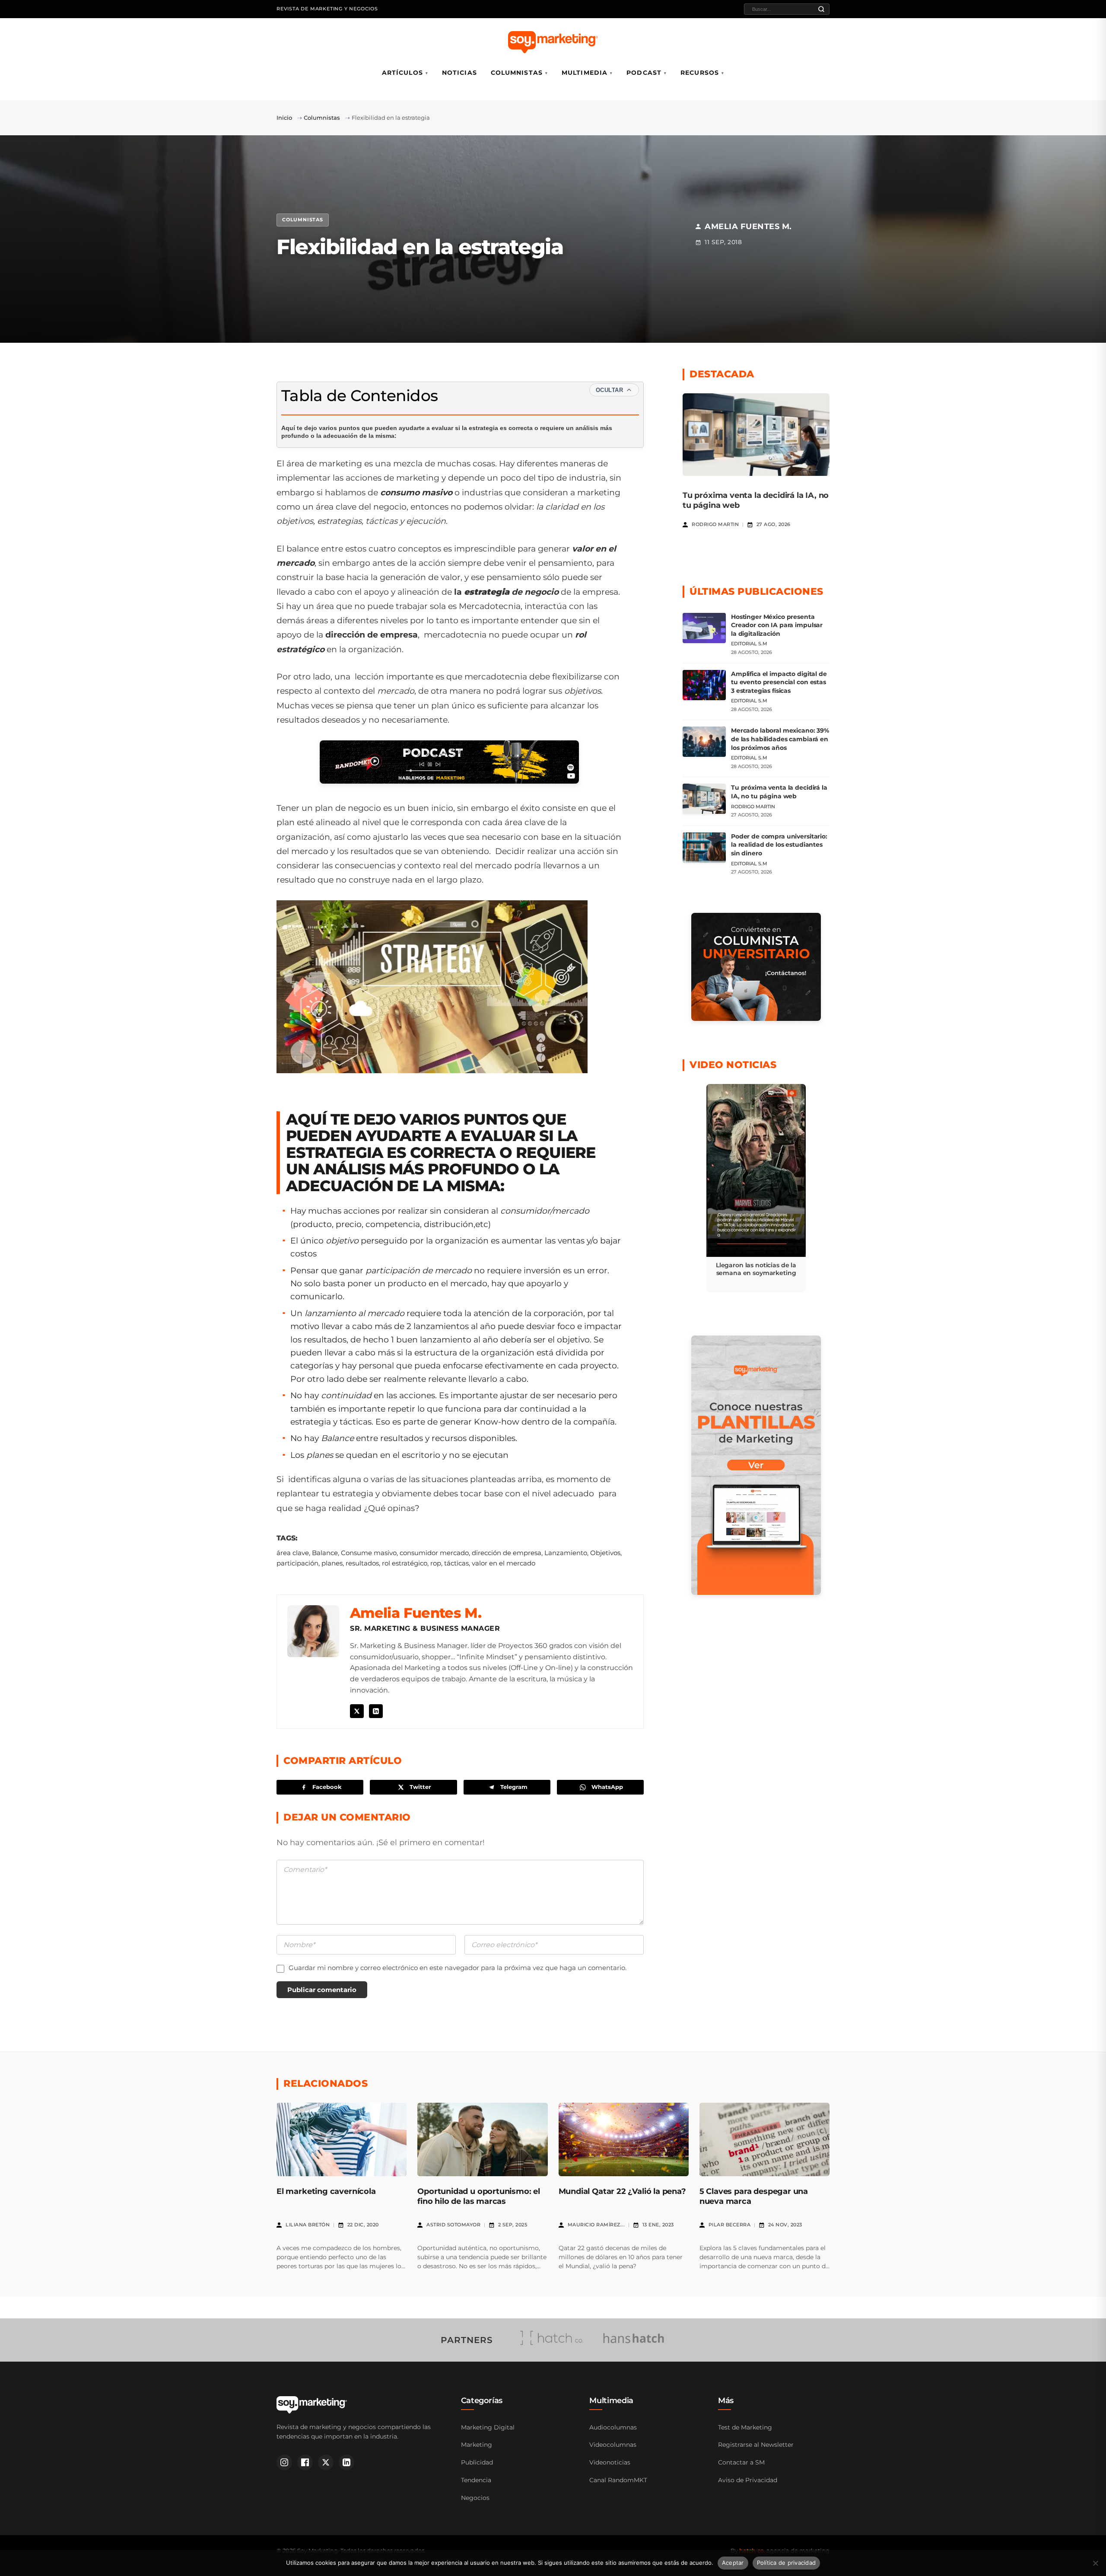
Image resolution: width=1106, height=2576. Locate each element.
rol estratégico (405, 1563)
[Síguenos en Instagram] (284, 2462)
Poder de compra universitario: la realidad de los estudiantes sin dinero (779, 845)
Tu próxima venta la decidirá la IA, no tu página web (779, 792)
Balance (325, 1553)
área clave (293, 1553)
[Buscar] (821, 9)
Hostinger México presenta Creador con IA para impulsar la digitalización (777, 625)
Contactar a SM (741, 2462)
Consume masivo (369, 1553)
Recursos (700, 73)
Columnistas (517, 73)
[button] (756, 1188)
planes (332, 1563)
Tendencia (476, 2480)
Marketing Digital (488, 2427)
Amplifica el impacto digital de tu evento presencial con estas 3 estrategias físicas (779, 682)
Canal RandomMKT (618, 2480)
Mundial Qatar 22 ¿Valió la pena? (622, 2191)
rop (436, 1563)
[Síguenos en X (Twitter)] (326, 2462)
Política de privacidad (787, 2563)
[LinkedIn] (376, 1711)
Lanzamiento (566, 1553)
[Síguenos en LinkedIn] (346, 2462)
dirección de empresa (507, 1553)
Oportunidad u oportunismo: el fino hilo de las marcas (479, 2196)
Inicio (284, 118)
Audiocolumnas (613, 2427)
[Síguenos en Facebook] (305, 2462)
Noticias (459, 73)
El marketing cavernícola (326, 2191)
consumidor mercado (434, 1553)
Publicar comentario (322, 1990)
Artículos (402, 73)
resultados (362, 1563)
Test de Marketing (745, 2427)
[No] (1095, 2563)
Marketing (477, 2445)
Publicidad (477, 2462)
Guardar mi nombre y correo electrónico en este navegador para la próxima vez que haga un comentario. (458, 1968)
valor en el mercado (504, 1563)
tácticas (456, 1563)
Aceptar (733, 2563)
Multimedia (585, 73)
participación (297, 1563)
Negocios (475, 2498)
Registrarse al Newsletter (756, 2445)
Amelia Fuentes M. (416, 1613)
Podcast (644, 73)
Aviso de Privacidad (748, 2480)
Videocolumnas (613, 2445)
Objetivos (605, 1553)
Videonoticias (610, 2462)
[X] (357, 1711)
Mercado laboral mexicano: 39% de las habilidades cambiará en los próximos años (780, 739)
